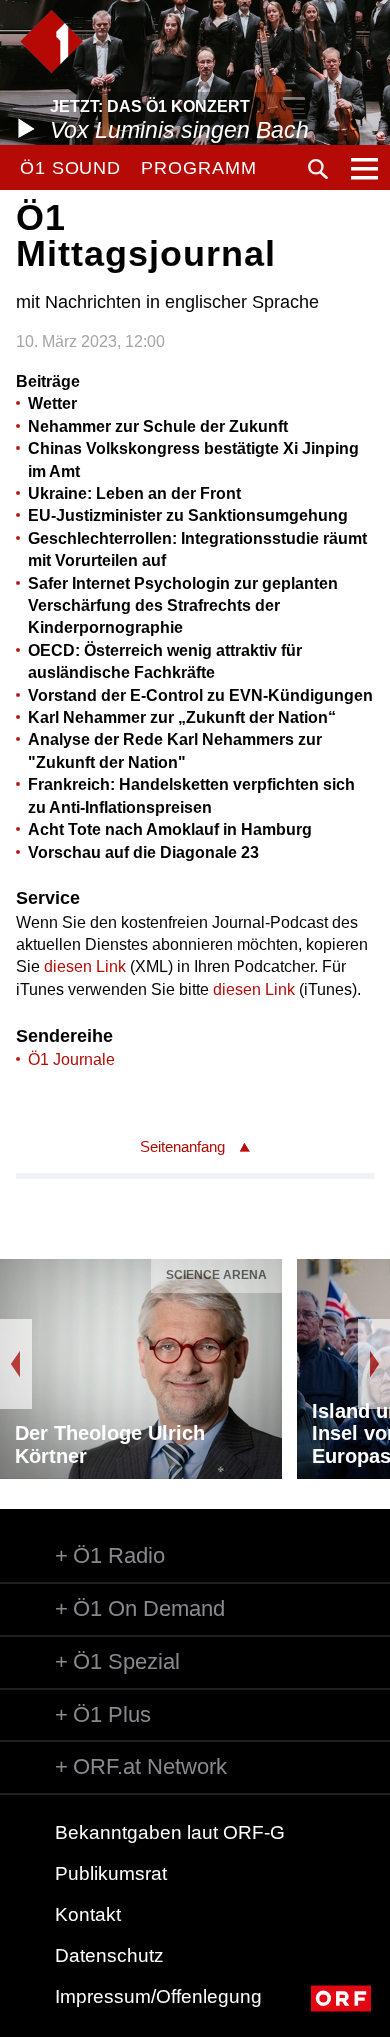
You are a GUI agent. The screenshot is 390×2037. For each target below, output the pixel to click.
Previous (16, 1364)
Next (374, 1364)
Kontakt (88, 1914)
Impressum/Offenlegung (158, 1996)
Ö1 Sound (70, 168)
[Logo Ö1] (51, 41)
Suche (318, 169)
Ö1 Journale (71, 1059)
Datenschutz (109, 1955)
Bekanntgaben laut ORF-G (170, 1832)
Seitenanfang (182, 1146)
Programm (198, 168)
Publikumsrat (111, 1873)
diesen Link (85, 966)
